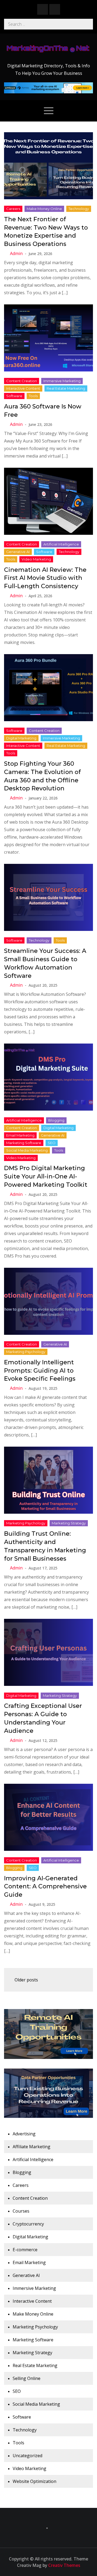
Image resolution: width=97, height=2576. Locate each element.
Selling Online (27, 2378)
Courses (21, 2211)
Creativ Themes (64, 2565)
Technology (79, 209)
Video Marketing (36, 559)
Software (14, 396)
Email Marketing (20, 1135)
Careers (13, 209)
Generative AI (18, 552)
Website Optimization (34, 2481)
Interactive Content (23, 388)
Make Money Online (44, 209)
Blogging (56, 1120)
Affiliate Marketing (32, 2147)
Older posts (26, 1980)
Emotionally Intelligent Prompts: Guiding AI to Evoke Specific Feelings (40, 1371)
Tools (33, 396)
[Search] (88, 24)
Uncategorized (27, 2456)
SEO (52, 1143)
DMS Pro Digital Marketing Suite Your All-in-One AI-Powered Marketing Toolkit (46, 1176)
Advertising (24, 2134)
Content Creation (22, 381)
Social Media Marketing (27, 1150)
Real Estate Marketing (66, 388)
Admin (16, 253)
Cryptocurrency (28, 2224)
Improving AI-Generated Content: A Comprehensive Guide (45, 1887)
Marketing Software (24, 1143)
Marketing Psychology (26, 1352)
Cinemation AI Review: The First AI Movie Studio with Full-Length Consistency (45, 578)
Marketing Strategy (69, 1523)
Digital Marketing (21, 738)
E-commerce (25, 2250)
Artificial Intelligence (61, 544)
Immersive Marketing (62, 381)
